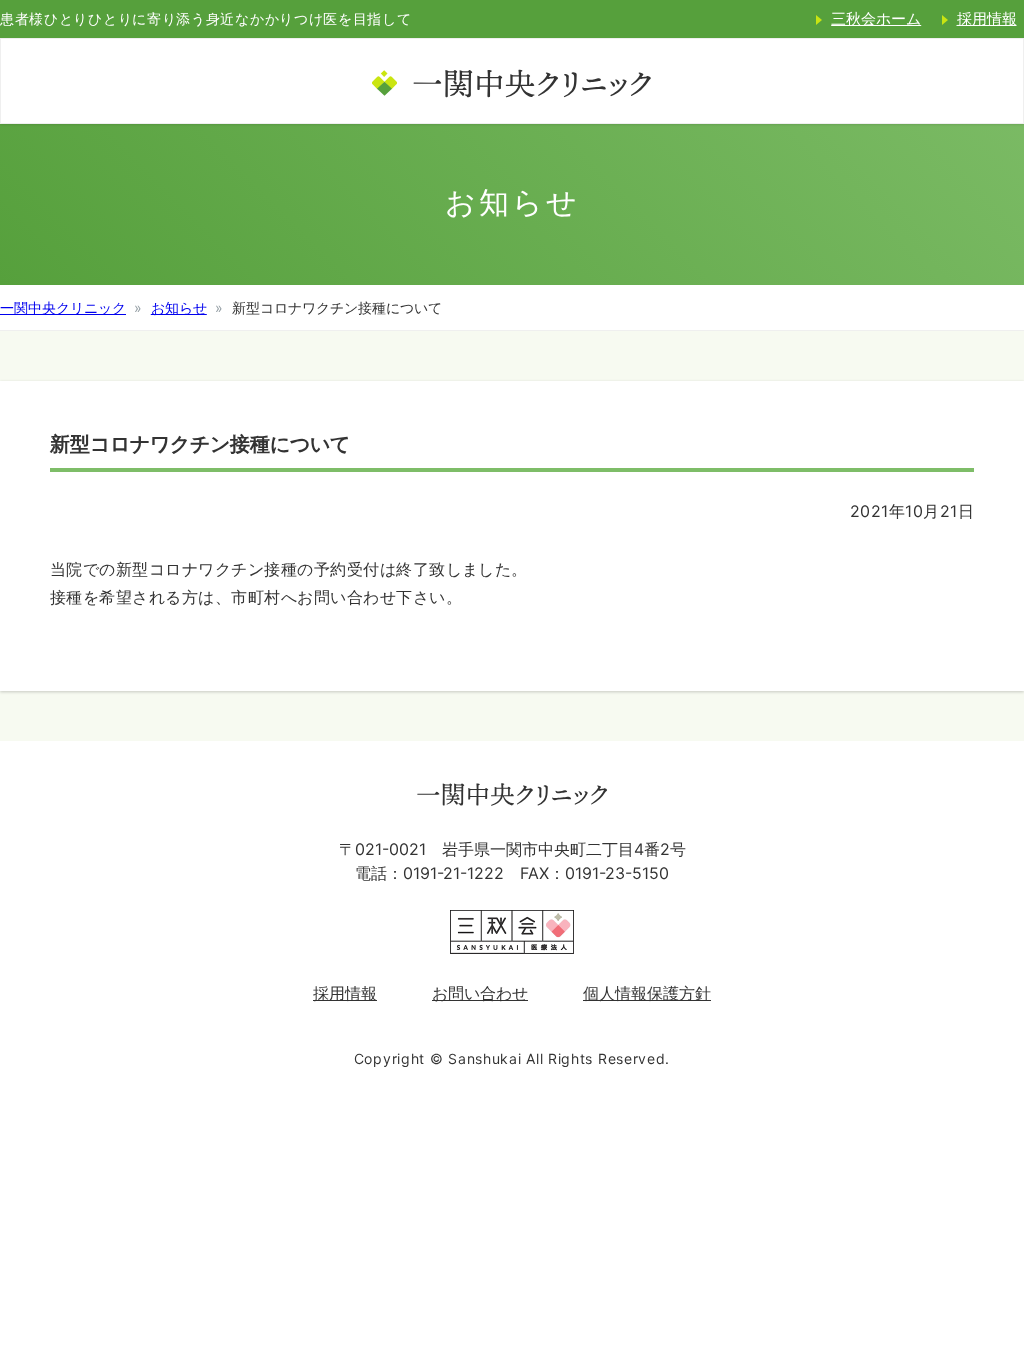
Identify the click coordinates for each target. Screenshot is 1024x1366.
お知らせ (179, 307)
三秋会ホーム (876, 18)
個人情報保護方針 (647, 993)
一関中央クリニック (63, 307)
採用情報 (345, 993)
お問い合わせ (480, 993)
